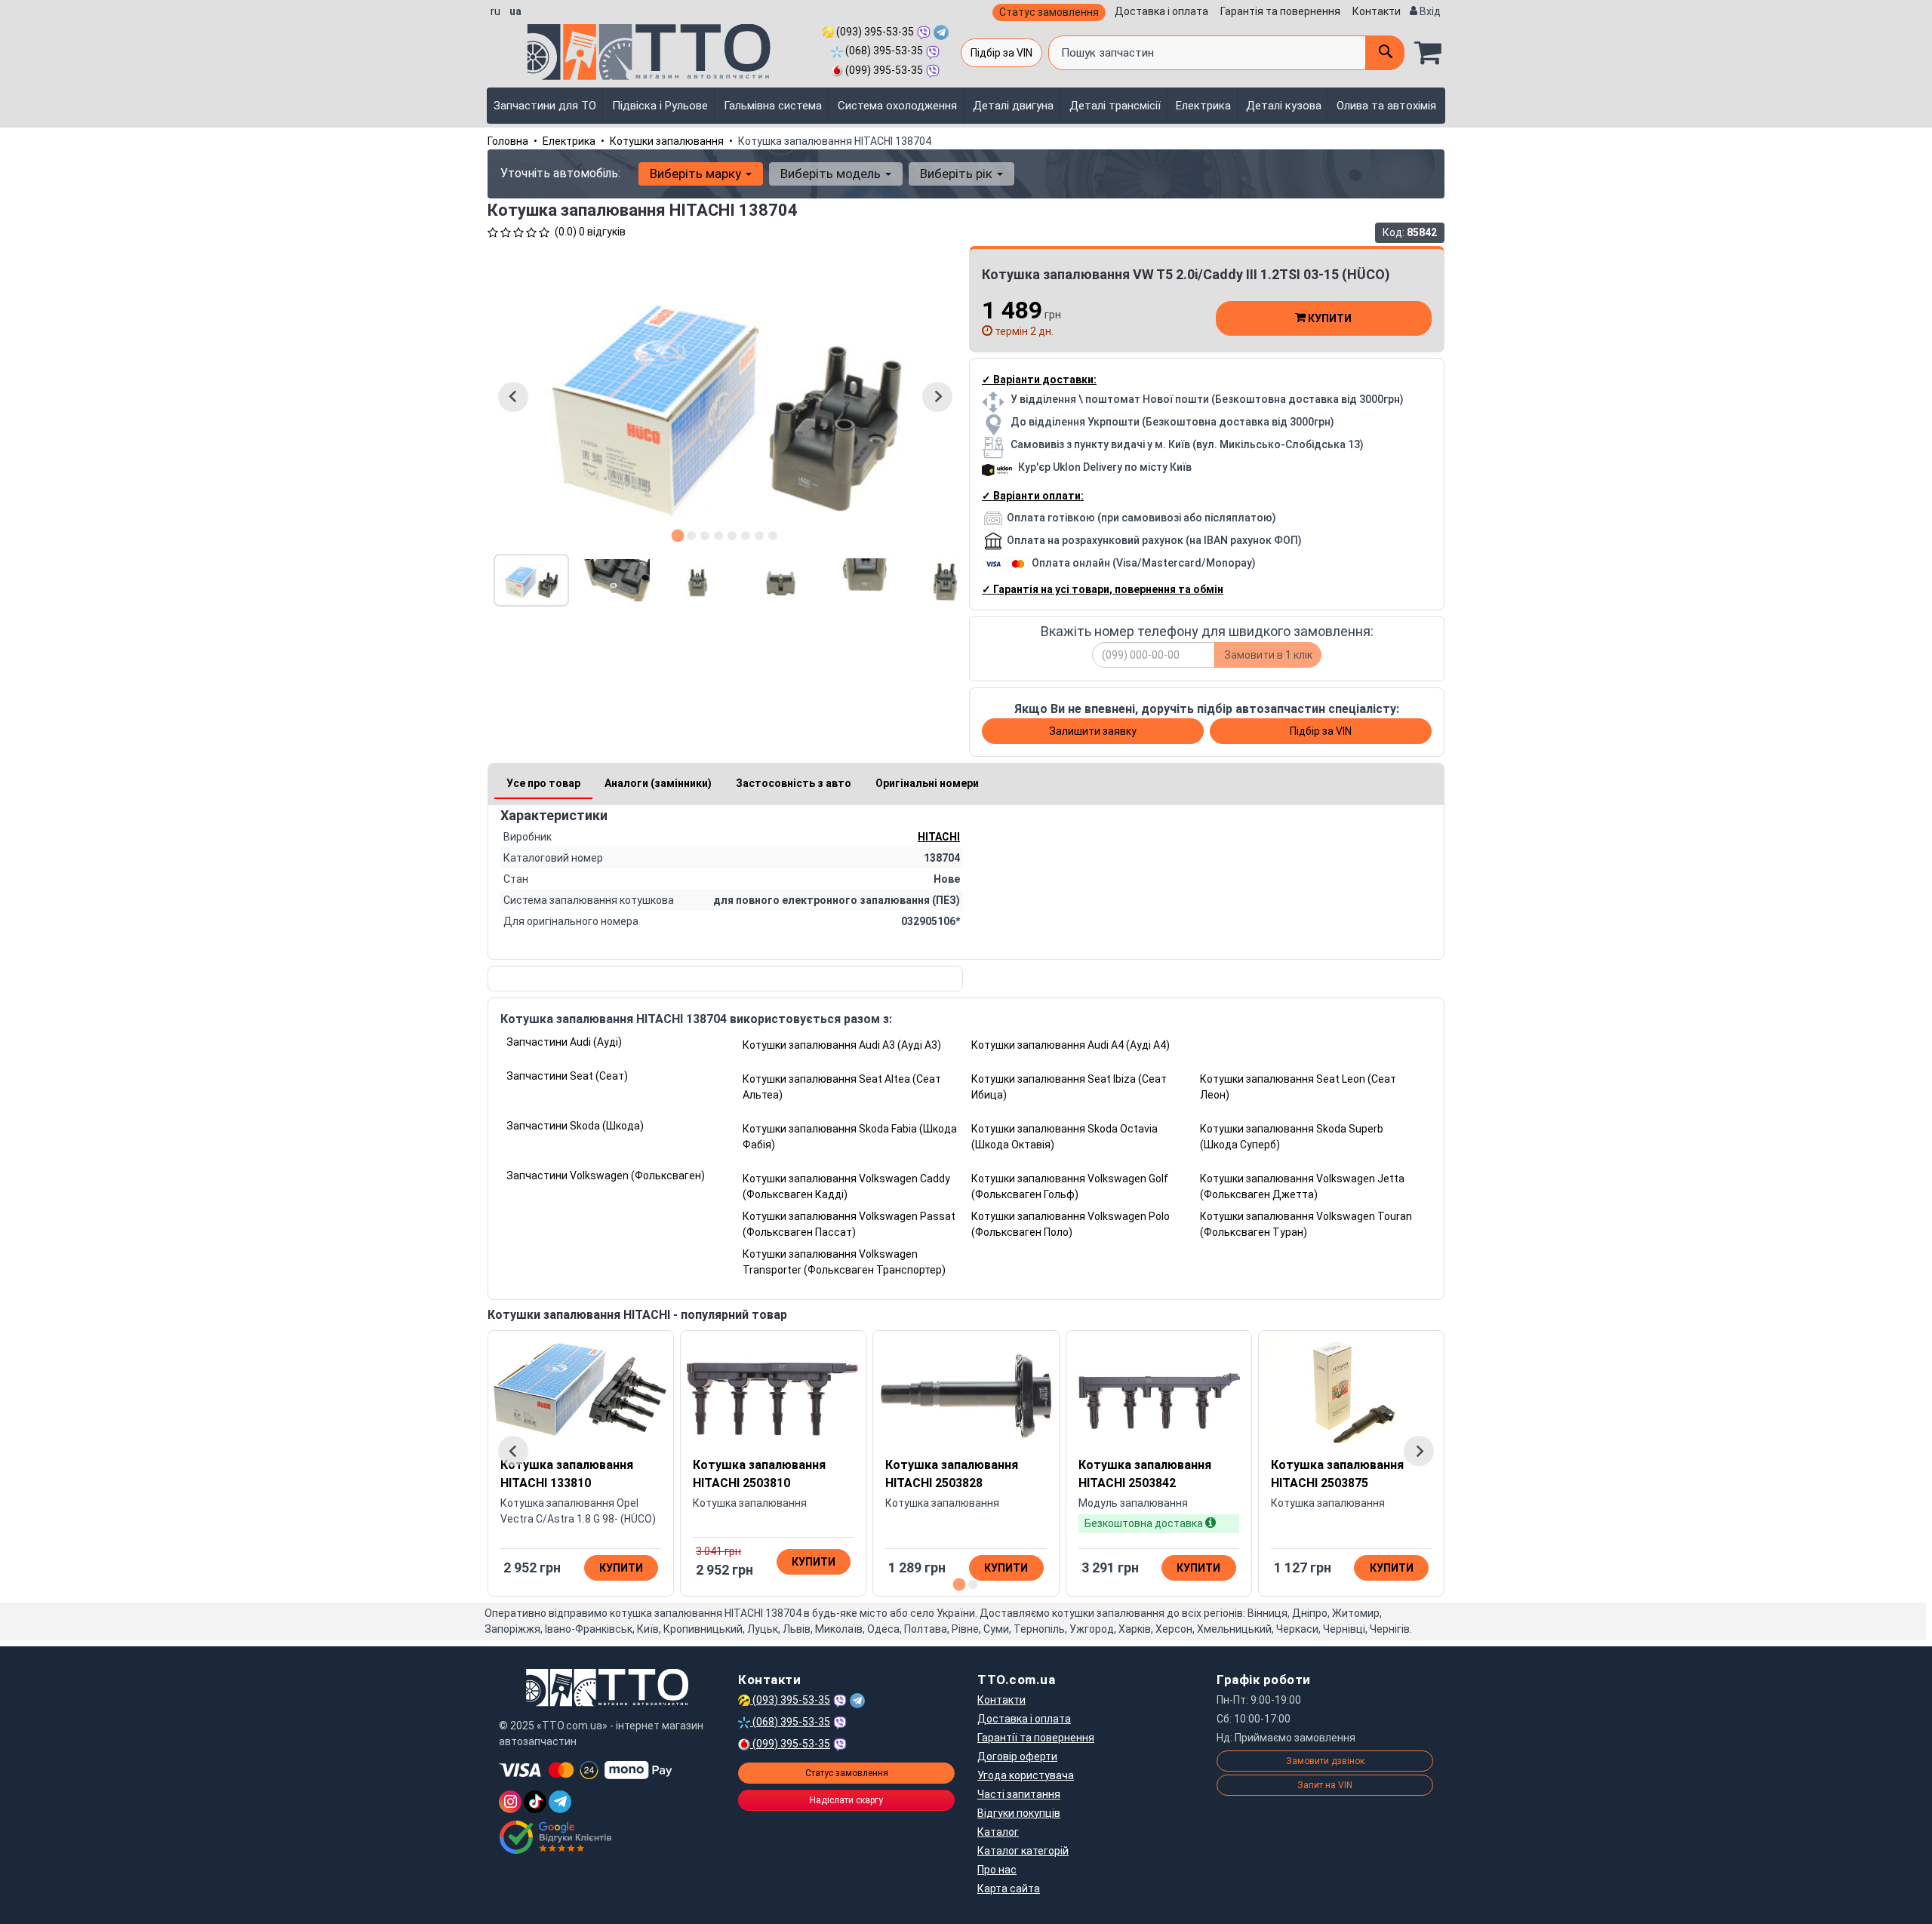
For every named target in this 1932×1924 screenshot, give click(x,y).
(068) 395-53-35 (883, 51)
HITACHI (939, 837)
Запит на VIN (1325, 1785)
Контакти (1377, 11)
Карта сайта (1009, 1889)
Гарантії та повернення (1036, 1738)
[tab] (678, 535)
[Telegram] (560, 1802)
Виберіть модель (832, 174)
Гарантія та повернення (1280, 11)
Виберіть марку (697, 174)
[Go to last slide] (513, 397)
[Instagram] (510, 1802)
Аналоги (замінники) (658, 783)
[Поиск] (1385, 53)
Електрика (1203, 106)
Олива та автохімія (1386, 106)
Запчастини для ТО (545, 106)
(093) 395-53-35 (874, 32)
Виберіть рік (958, 174)
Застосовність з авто (794, 783)
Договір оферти (1017, 1756)
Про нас (997, 1870)
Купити (1329, 318)
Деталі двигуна (1013, 106)
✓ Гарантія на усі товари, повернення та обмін (1103, 589)
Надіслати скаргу (846, 1800)
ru (495, 11)
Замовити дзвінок (1325, 1761)
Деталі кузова (1284, 106)
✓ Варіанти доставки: (1039, 380)
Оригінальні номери (927, 783)
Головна (508, 141)
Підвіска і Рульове (660, 106)
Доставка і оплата (1161, 11)
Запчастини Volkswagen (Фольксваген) (606, 1176)
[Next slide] (937, 397)
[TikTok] (535, 1802)
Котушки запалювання (667, 141)
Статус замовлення (1049, 12)
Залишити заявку (1093, 731)
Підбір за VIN (1001, 53)
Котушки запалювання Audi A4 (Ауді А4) (1071, 1045)
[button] (531, 580)
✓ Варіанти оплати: (1033, 496)
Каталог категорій (1023, 1851)
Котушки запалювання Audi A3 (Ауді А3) (842, 1045)
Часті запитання (1019, 1794)
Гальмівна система (773, 106)
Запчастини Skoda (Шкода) (575, 1126)
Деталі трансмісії (1115, 106)
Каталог (998, 1832)
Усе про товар (543, 783)
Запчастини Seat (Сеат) (567, 1076)
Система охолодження (897, 106)
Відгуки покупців (1019, 1813)
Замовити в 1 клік (1268, 655)
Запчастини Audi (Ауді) (564, 1042)
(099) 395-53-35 (883, 70)
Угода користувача (1026, 1775)
